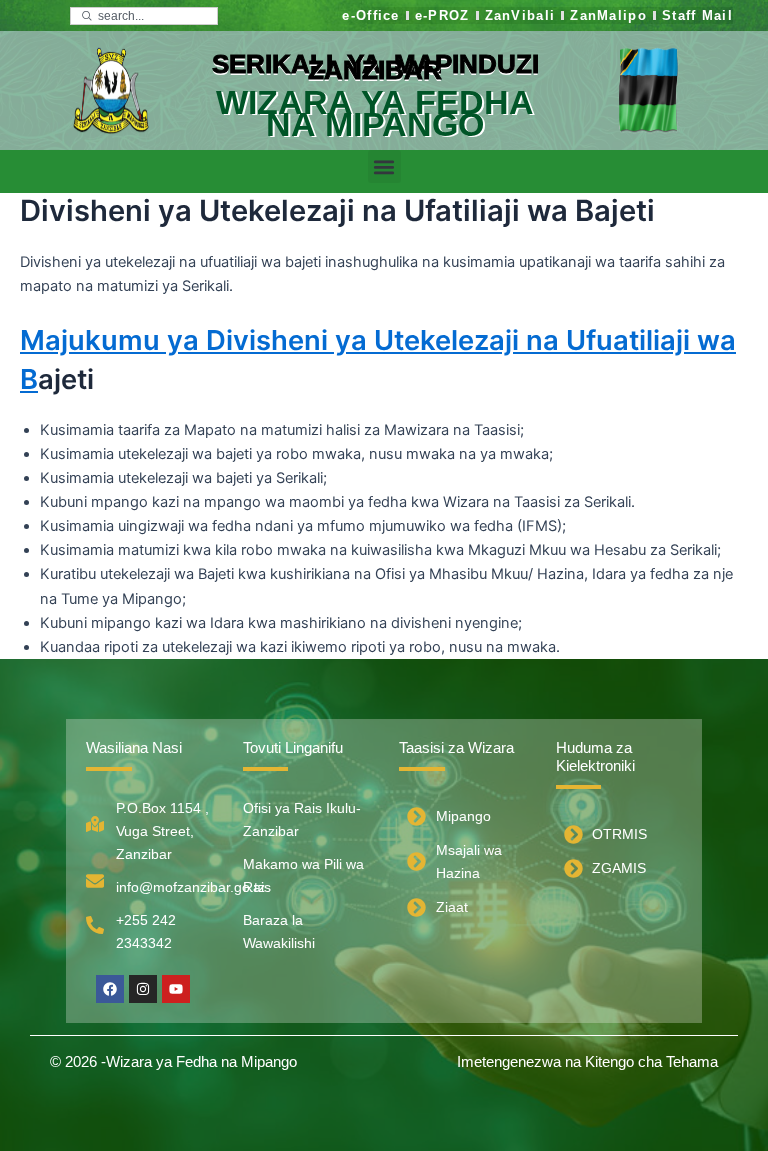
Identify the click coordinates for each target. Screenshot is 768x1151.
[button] (384, 166)
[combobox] (144, 16)
